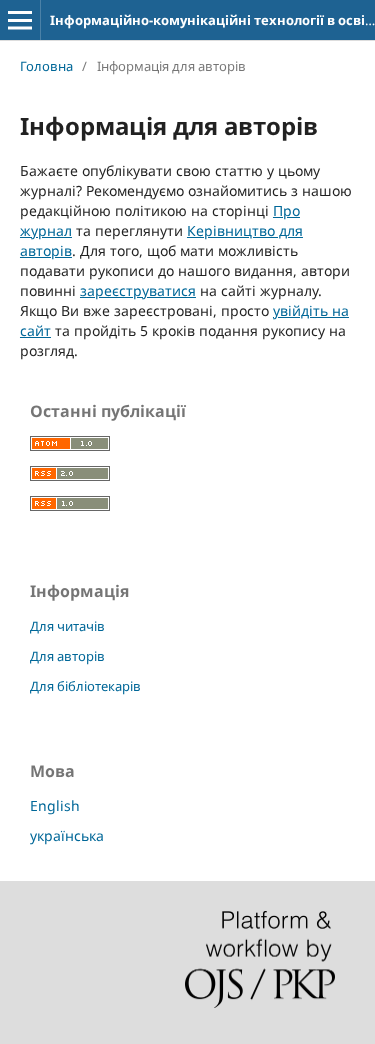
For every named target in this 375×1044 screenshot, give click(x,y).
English (55, 805)
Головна (46, 66)
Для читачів (67, 626)
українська (67, 835)
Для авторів (67, 656)
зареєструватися (138, 290)
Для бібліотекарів (85, 686)
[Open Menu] (20, 20)
